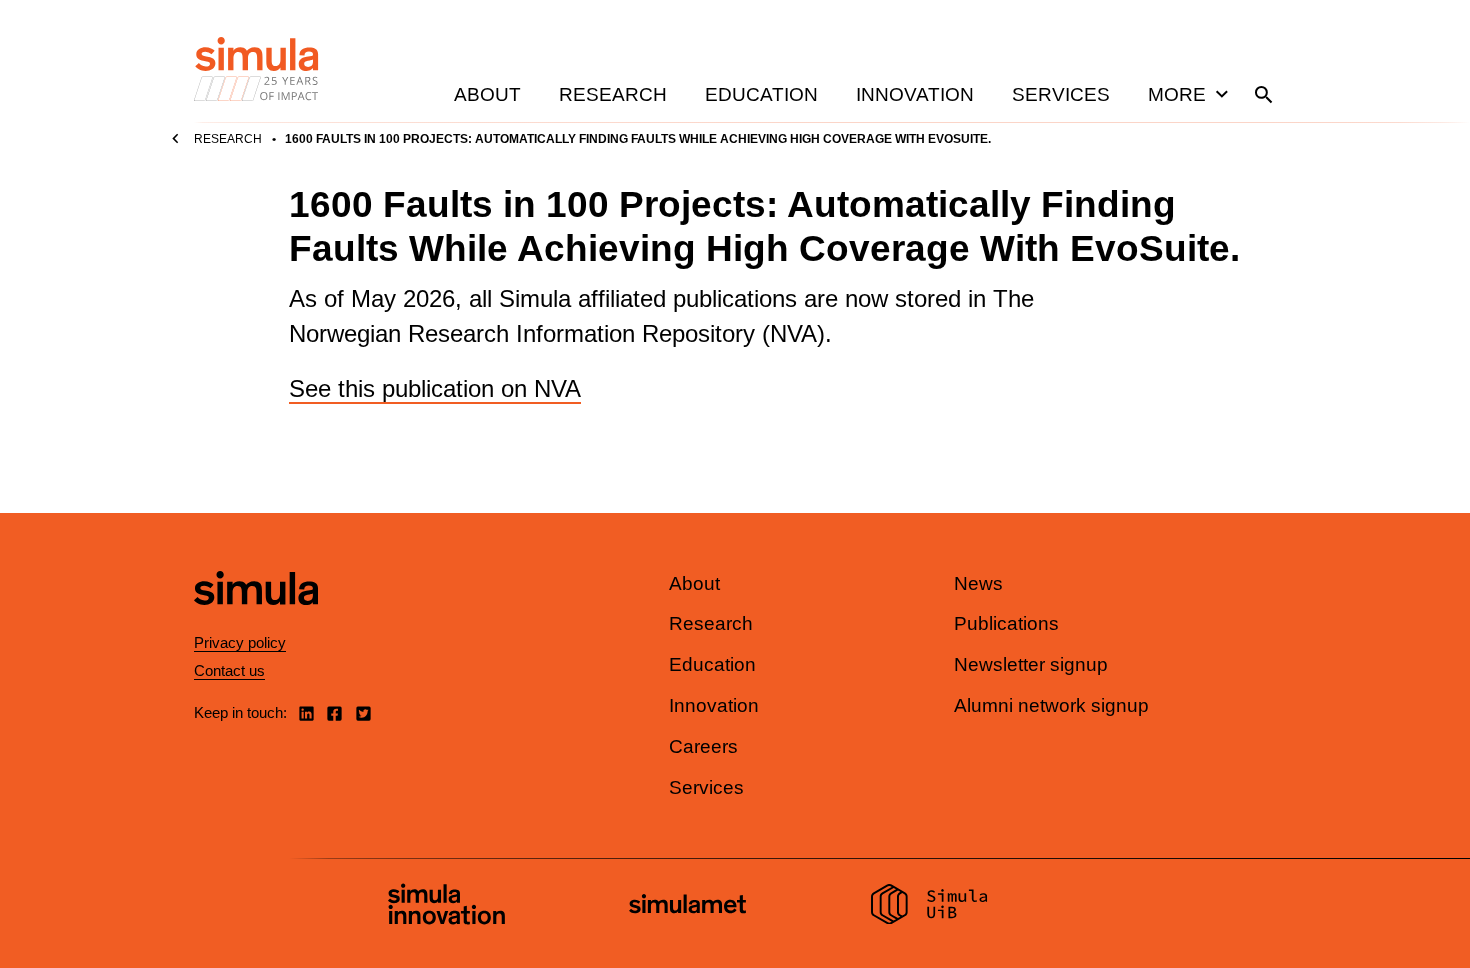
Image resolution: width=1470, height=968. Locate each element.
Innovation (915, 94)
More (1177, 94)
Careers (703, 746)
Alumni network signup (1051, 705)
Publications (1006, 623)
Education (761, 94)
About (487, 94)
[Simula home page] (256, 621)
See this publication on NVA (435, 388)
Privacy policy (240, 642)
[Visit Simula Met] (687, 906)
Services (1061, 94)
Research (613, 94)
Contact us (229, 670)
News (978, 583)
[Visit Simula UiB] (929, 907)
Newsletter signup (1031, 664)
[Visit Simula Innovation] (446, 907)
